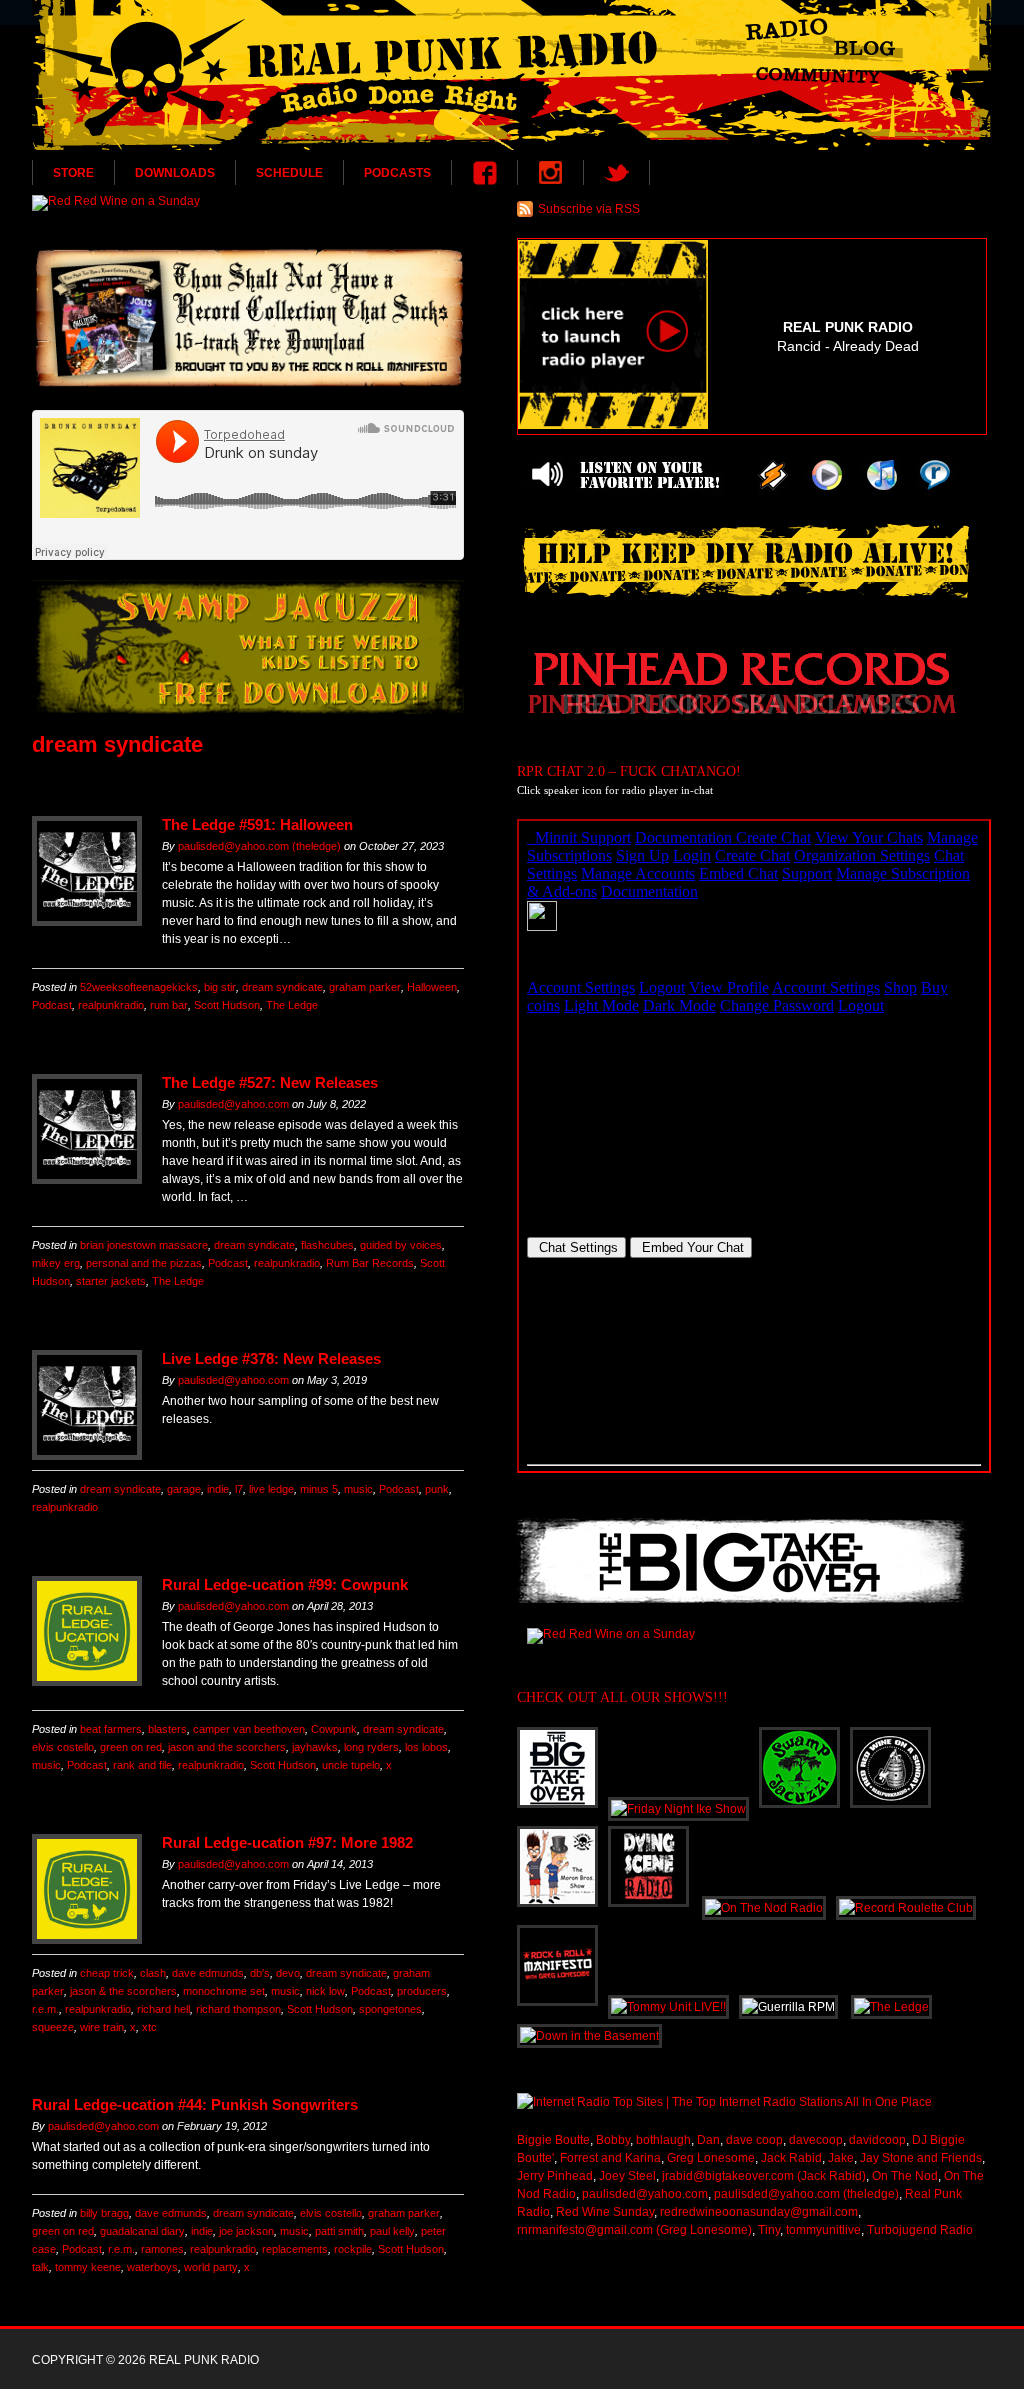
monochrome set (224, 1991)
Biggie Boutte (553, 2140)
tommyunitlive (823, 2230)
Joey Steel (627, 2176)
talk (40, 2267)
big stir (220, 987)
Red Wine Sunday (605, 2212)
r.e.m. (45, 2009)
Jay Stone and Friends (921, 2158)
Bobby (613, 2140)
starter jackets (111, 1281)
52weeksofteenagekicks (139, 987)
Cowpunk (334, 1729)
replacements (295, 2249)
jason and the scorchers (227, 1747)
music (358, 1489)
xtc (149, 2027)
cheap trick (107, 1973)
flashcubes (327, 1245)
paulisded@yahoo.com (233, 1104)
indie (218, 1489)
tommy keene (88, 2267)
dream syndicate (282, 987)
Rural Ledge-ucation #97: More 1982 (287, 1842)
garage (184, 1489)
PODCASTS (397, 173)
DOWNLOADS (175, 173)
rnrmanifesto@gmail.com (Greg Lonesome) (634, 2230)
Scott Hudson (227, 1005)
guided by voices (401, 1245)
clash (153, 1973)
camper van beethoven (249, 1729)
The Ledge (292, 1005)
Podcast (52, 1005)
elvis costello (63, 1747)
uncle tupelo (351, 1765)
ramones (162, 2249)
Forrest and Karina (610, 2158)
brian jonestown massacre (144, 1245)
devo (288, 1973)
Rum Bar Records (370, 1263)
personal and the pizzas (144, 1263)
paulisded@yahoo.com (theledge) (259, 846)
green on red (131, 1747)
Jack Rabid (791, 2158)
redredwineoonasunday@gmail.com (759, 2212)
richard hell (163, 2009)
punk (437, 1489)
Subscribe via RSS (589, 209)
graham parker (365, 987)
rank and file (142, 1765)
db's (260, 1973)
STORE (73, 173)
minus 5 (319, 1489)
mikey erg (56, 1263)
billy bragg (104, 2213)
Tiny (769, 2230)
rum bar (169, 1005)
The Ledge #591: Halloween (257, 824)
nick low (325, 1991)
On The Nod (905, 2176)
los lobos (426, 1747)
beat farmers (111, 1729)
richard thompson (238, 2009)
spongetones (390, 2009)
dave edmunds (208, 1973)
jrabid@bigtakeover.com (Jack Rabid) (764, 2176)
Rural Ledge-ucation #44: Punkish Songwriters (195, 2104)
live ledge (271, 1489)
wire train (102, 2027)
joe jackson (246, 2231)
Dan (708, 2140)
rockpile (353, 2249)
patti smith (339, 2231)
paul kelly (392, 2231)
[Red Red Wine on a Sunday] (248, 203)
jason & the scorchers (123, 1991)
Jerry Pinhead (555, 2176)
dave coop (754, 2140)
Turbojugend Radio (920, 2230)
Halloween (432, 987)
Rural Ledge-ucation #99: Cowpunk (285, 1584)
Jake (841, 2158)
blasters (167, 1729)
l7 (239, 1489)
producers (422, 1991)
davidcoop (877, 2140)
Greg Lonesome (711, 2158)
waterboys (152, 2267)
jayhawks (315, 1747)
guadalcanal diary (142, 2231)
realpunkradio (111, 1005)
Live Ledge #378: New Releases (271, 1358)
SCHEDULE (289, 173)
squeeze (53, 2027)
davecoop (816, 2140)
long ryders (371, 1747)
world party (211, 2267)
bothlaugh (663, 2140)
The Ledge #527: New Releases (270, 1082)
